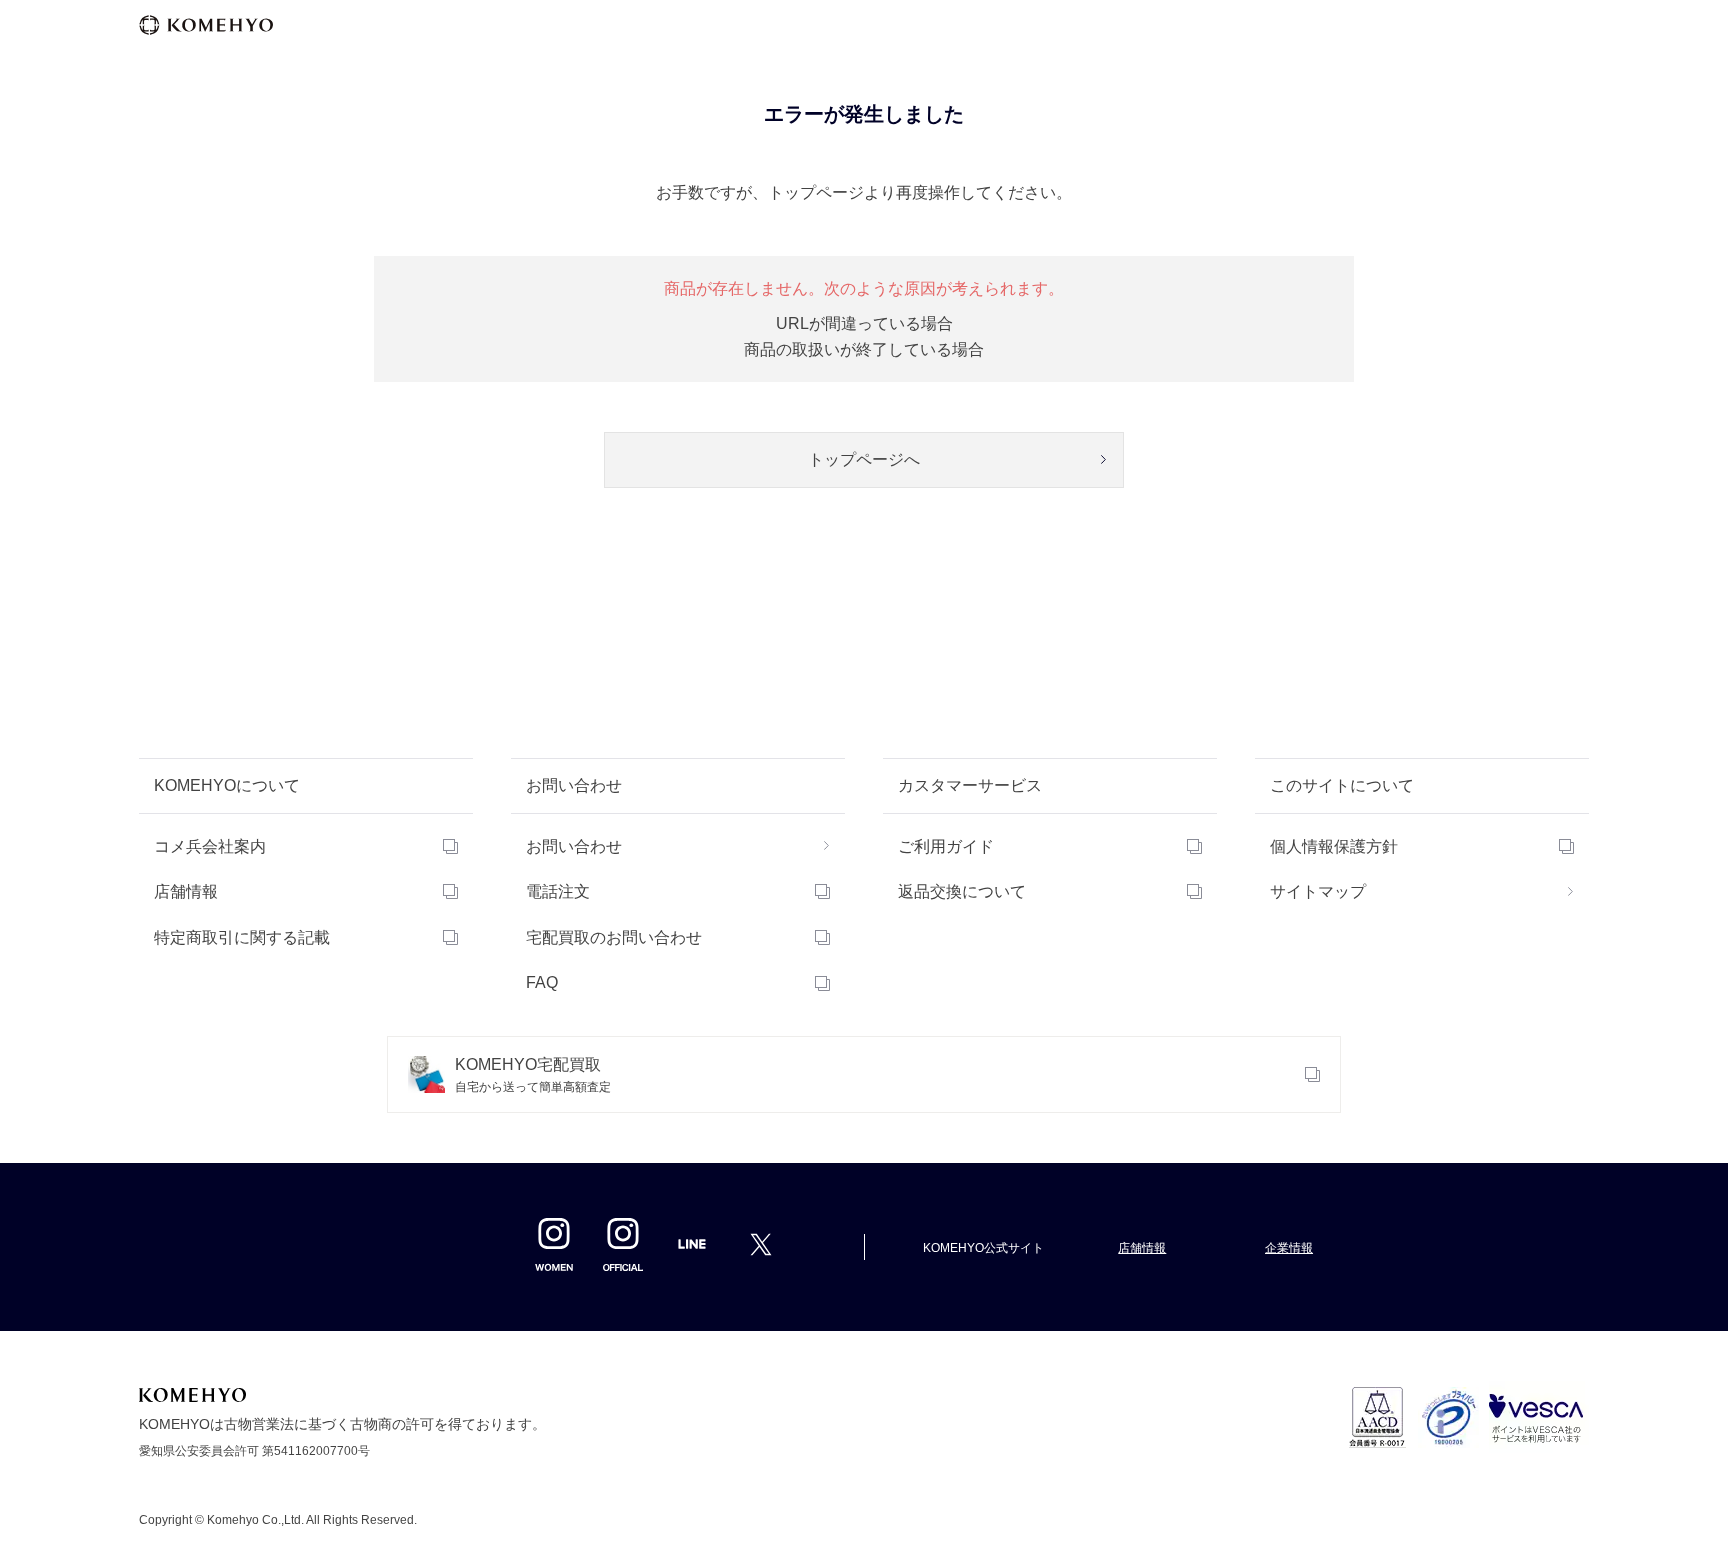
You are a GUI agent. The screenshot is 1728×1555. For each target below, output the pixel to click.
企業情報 (1289, 1248)
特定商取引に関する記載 (242, 937)
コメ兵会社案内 (210, 846)
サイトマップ (1318, 891)
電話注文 (558, 891)
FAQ (542, 982)
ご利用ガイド (946, 846)
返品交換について (962, 891)
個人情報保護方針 (1334, 846)
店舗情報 (186, 891)
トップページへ (864, 459)
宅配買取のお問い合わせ (614, 937)
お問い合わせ (574, 846)
